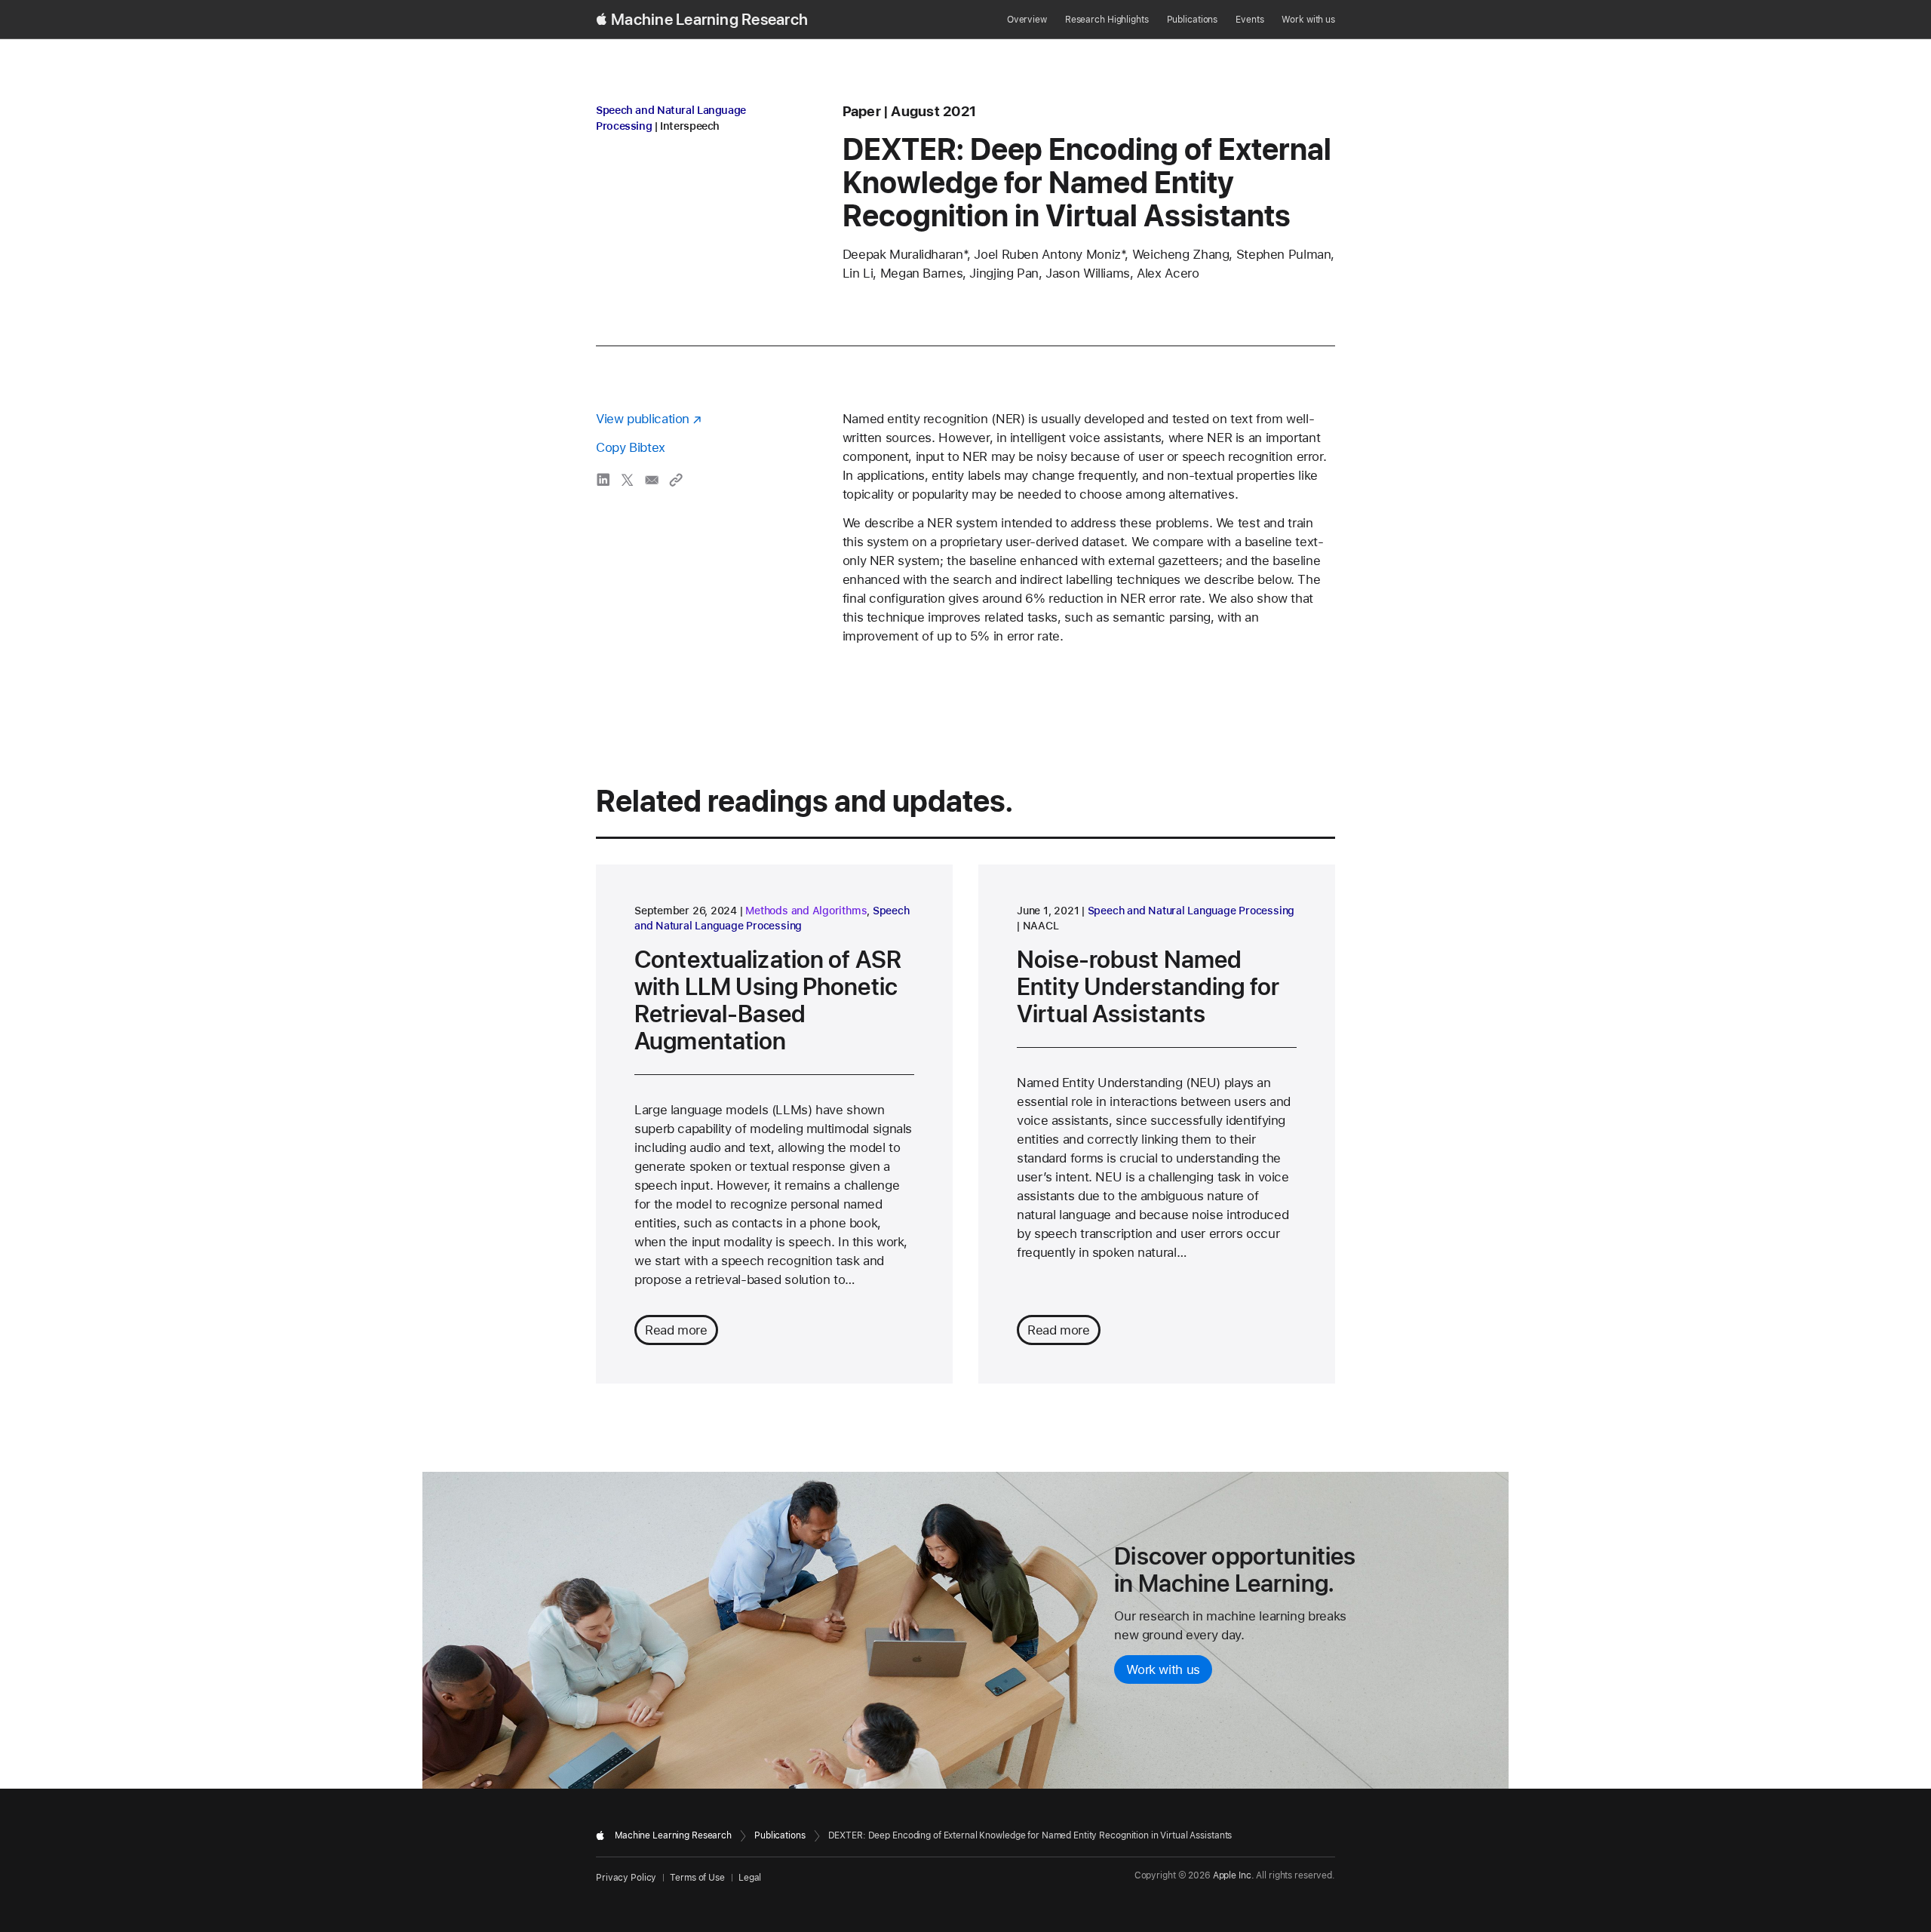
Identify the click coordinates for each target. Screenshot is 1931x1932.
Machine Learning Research (709, 20)
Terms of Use (697, 1878)
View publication (643, 419)
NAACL (1041, 926)
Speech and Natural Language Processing (1191, 911)
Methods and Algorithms (806, 911)
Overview (1027, 20)
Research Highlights (1107, 20)
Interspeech (690, 126)
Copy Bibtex (631, 447)
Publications (1193, 20)
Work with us (1308, 20)
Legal (750, 1878)
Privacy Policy (626, 1878)
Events (1249, 20)
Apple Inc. (1234, 1875)
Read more (676, 1330)
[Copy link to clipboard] (676, 480)
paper (862, 111)
